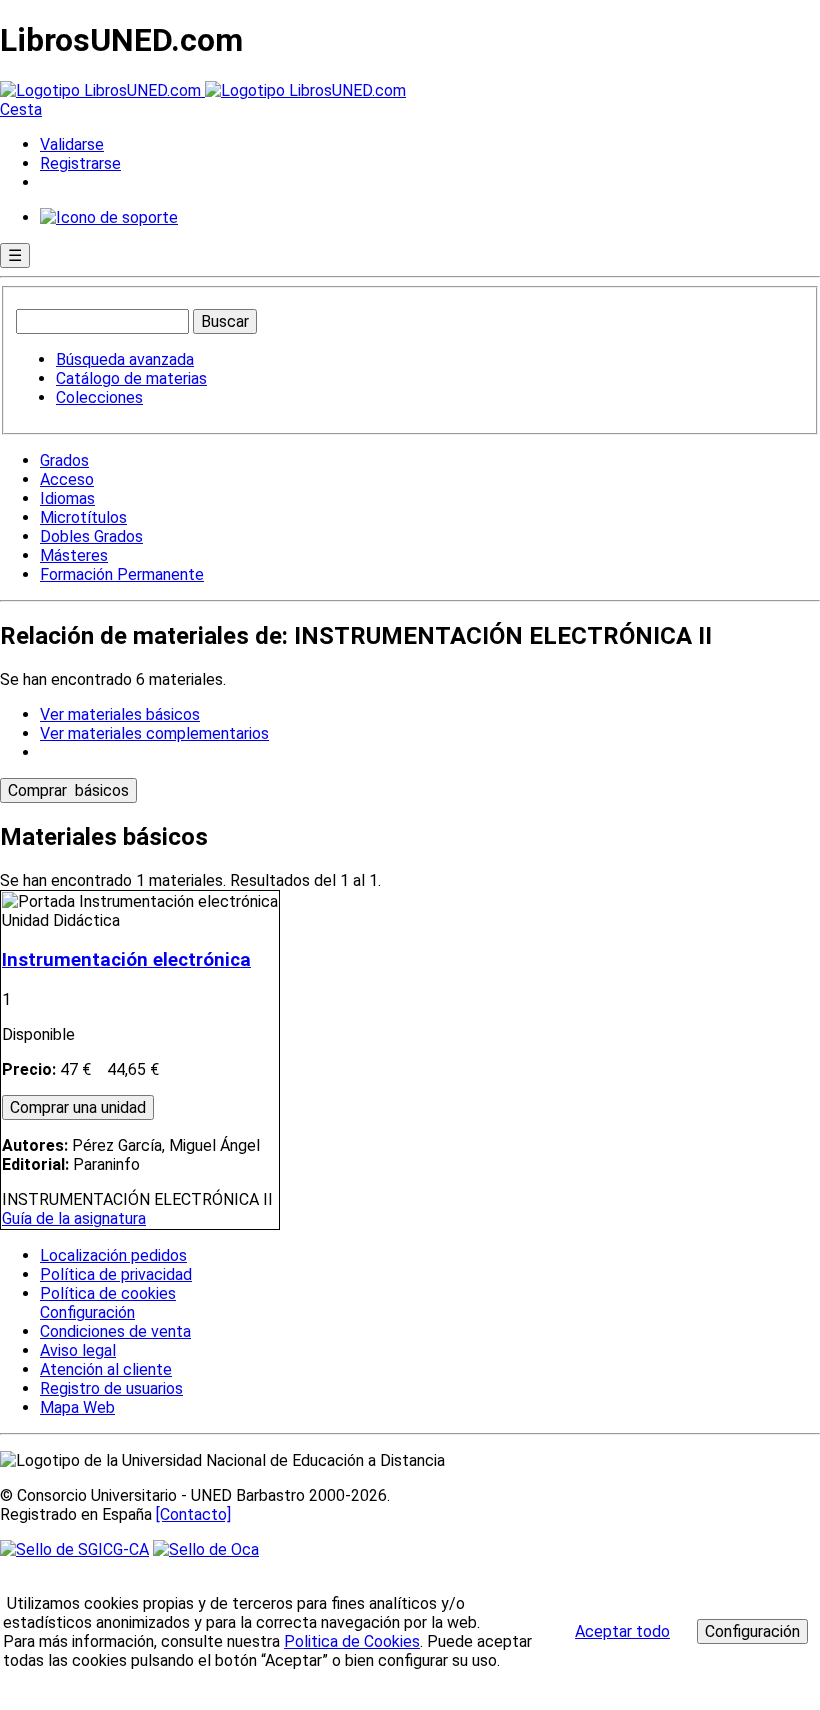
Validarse (72, 144)
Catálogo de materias (131, 378)
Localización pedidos (113, 1255)
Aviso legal (78, 1350)
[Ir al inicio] (203, 90)
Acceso (67, 479)
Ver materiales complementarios (154, 733)
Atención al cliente (106, 1369)
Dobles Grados (91, 536)
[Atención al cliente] (109, 217)
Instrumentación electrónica (126, 960)
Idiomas (67, 498)
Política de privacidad (116, 1274)
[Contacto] (193, 1514)
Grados (64, 460)
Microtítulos (83, 517)
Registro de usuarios (111, 1388)
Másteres (74, 555)
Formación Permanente (122, 574)
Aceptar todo (622, 1631)
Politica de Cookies (352, 1641)
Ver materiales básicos (120, 714)
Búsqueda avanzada (125, 359)
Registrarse (80, 163)
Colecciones (99, 397)
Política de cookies (108, 1293)
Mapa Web (77, 1407)
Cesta (21, 109)
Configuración (86, 1313)
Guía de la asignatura (74, 1218)
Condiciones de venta (115, 1331)
